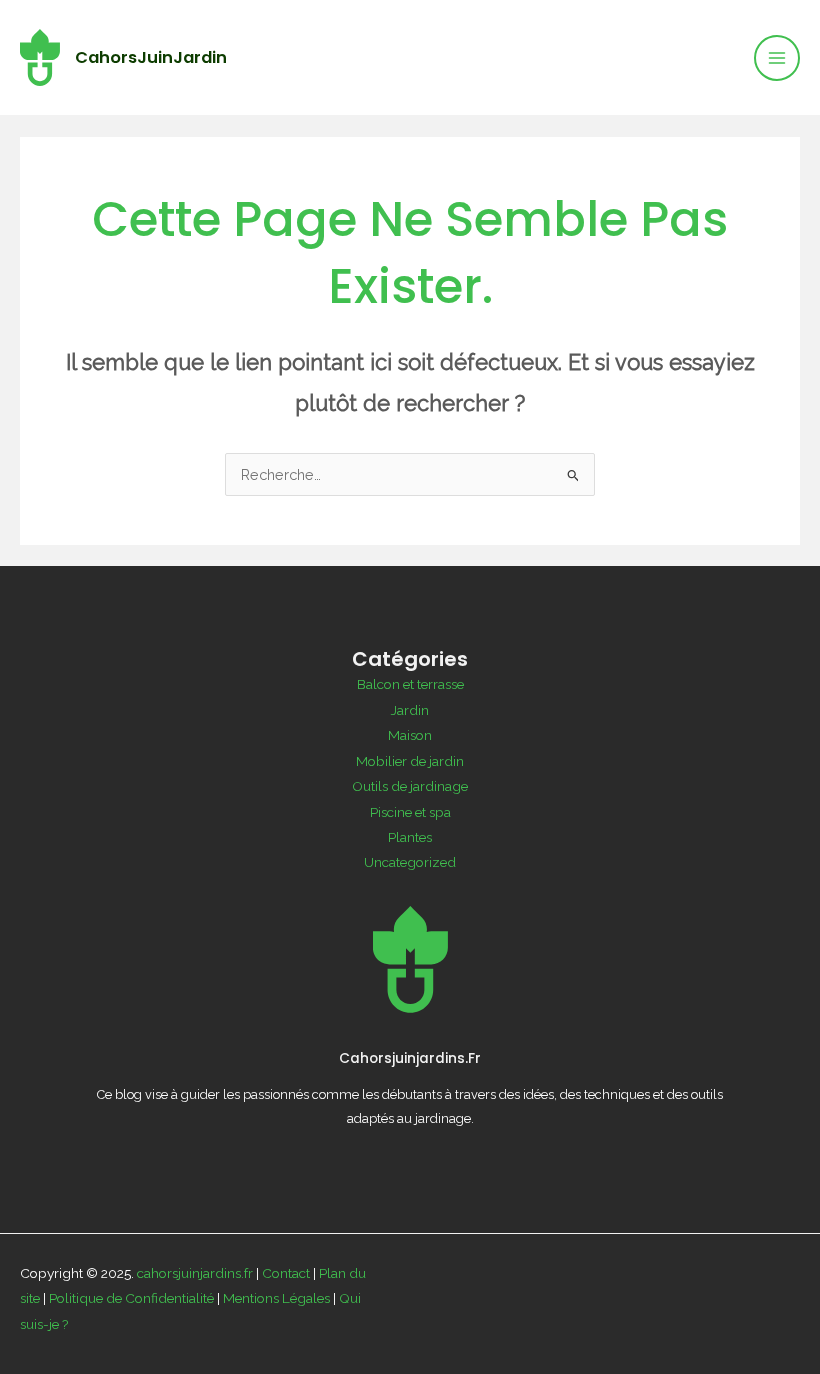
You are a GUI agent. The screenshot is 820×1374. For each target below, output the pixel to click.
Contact (286, 1273)
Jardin (410, 710)
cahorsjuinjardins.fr (195, 1273)
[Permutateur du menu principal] (777, 58)
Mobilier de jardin (410, 761)
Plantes (410, 837)
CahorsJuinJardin (151, 57)
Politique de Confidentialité (131, 1298)
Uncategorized (410, 862)
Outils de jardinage (410, 786)
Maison (410, 735)
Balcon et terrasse (410, 684)
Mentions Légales (276, 1298)
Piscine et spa (410, 812)
